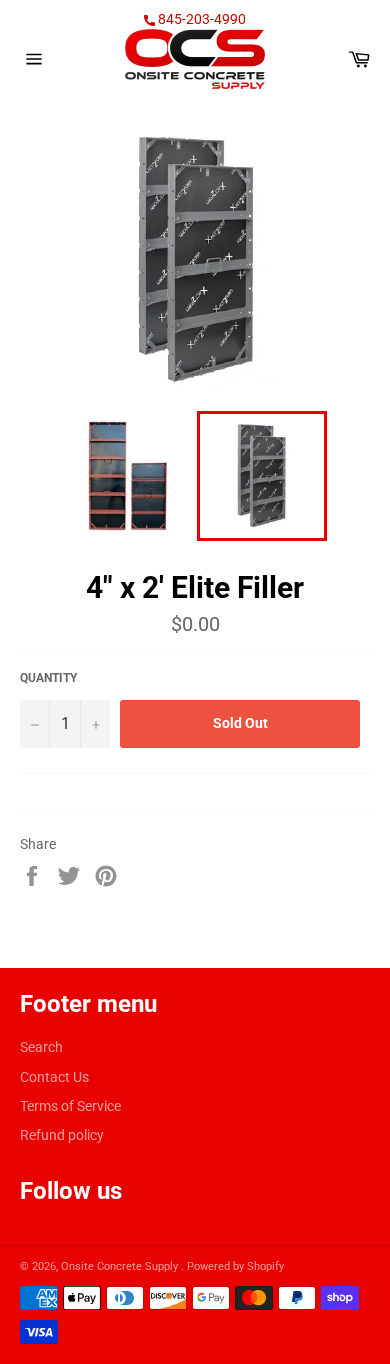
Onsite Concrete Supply (121, 1266)
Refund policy (62, 1135)
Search (41, 1047)
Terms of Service (70, 1106)
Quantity (48, 678)
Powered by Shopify (235, 1266)
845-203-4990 (200, 19)
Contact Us (54, 1077)
